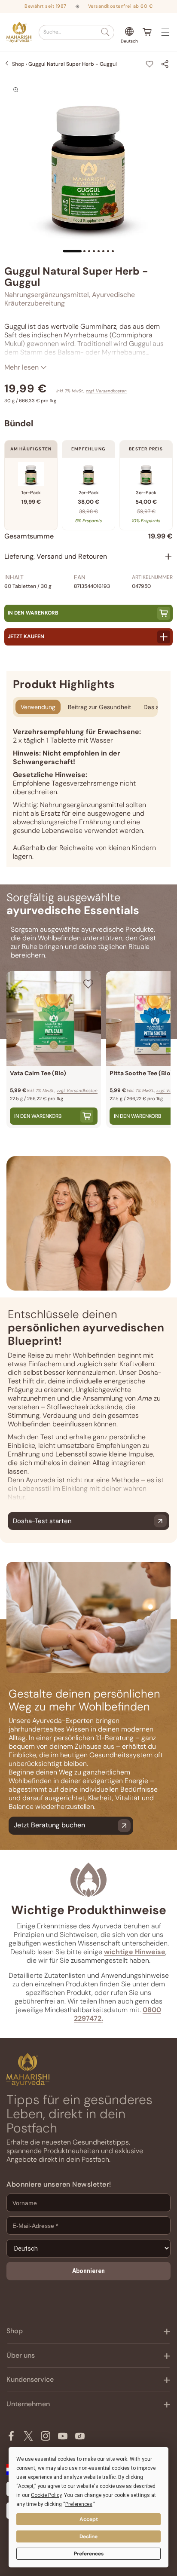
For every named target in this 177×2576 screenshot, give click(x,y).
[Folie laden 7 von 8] (108, 251)
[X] (28, 2436)
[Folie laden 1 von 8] (72, 251)
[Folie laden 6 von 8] (103, 251)
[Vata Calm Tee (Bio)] (54, 1019)
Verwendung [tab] (38, 707)
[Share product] (165, 64)
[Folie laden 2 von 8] (84, 251)
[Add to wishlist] (150, 64)
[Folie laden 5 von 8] (99, 251)
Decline (88, 2536)
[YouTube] (63, 2436)
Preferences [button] (79, 2504)
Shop (18, 64)
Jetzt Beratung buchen (49, 1825)
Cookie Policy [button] (46, 2495)
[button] (76, 32)
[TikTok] (80, 2436)
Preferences (89, 2554)
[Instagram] (46, 2436)
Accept (89, 2519)
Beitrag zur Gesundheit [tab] (99, 707)
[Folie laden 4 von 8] (94, 251)
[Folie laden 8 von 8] (113, 251)
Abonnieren (88, 2271)
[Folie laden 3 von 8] (89, 251)
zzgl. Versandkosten (106, 391)
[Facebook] (11, 2436)
